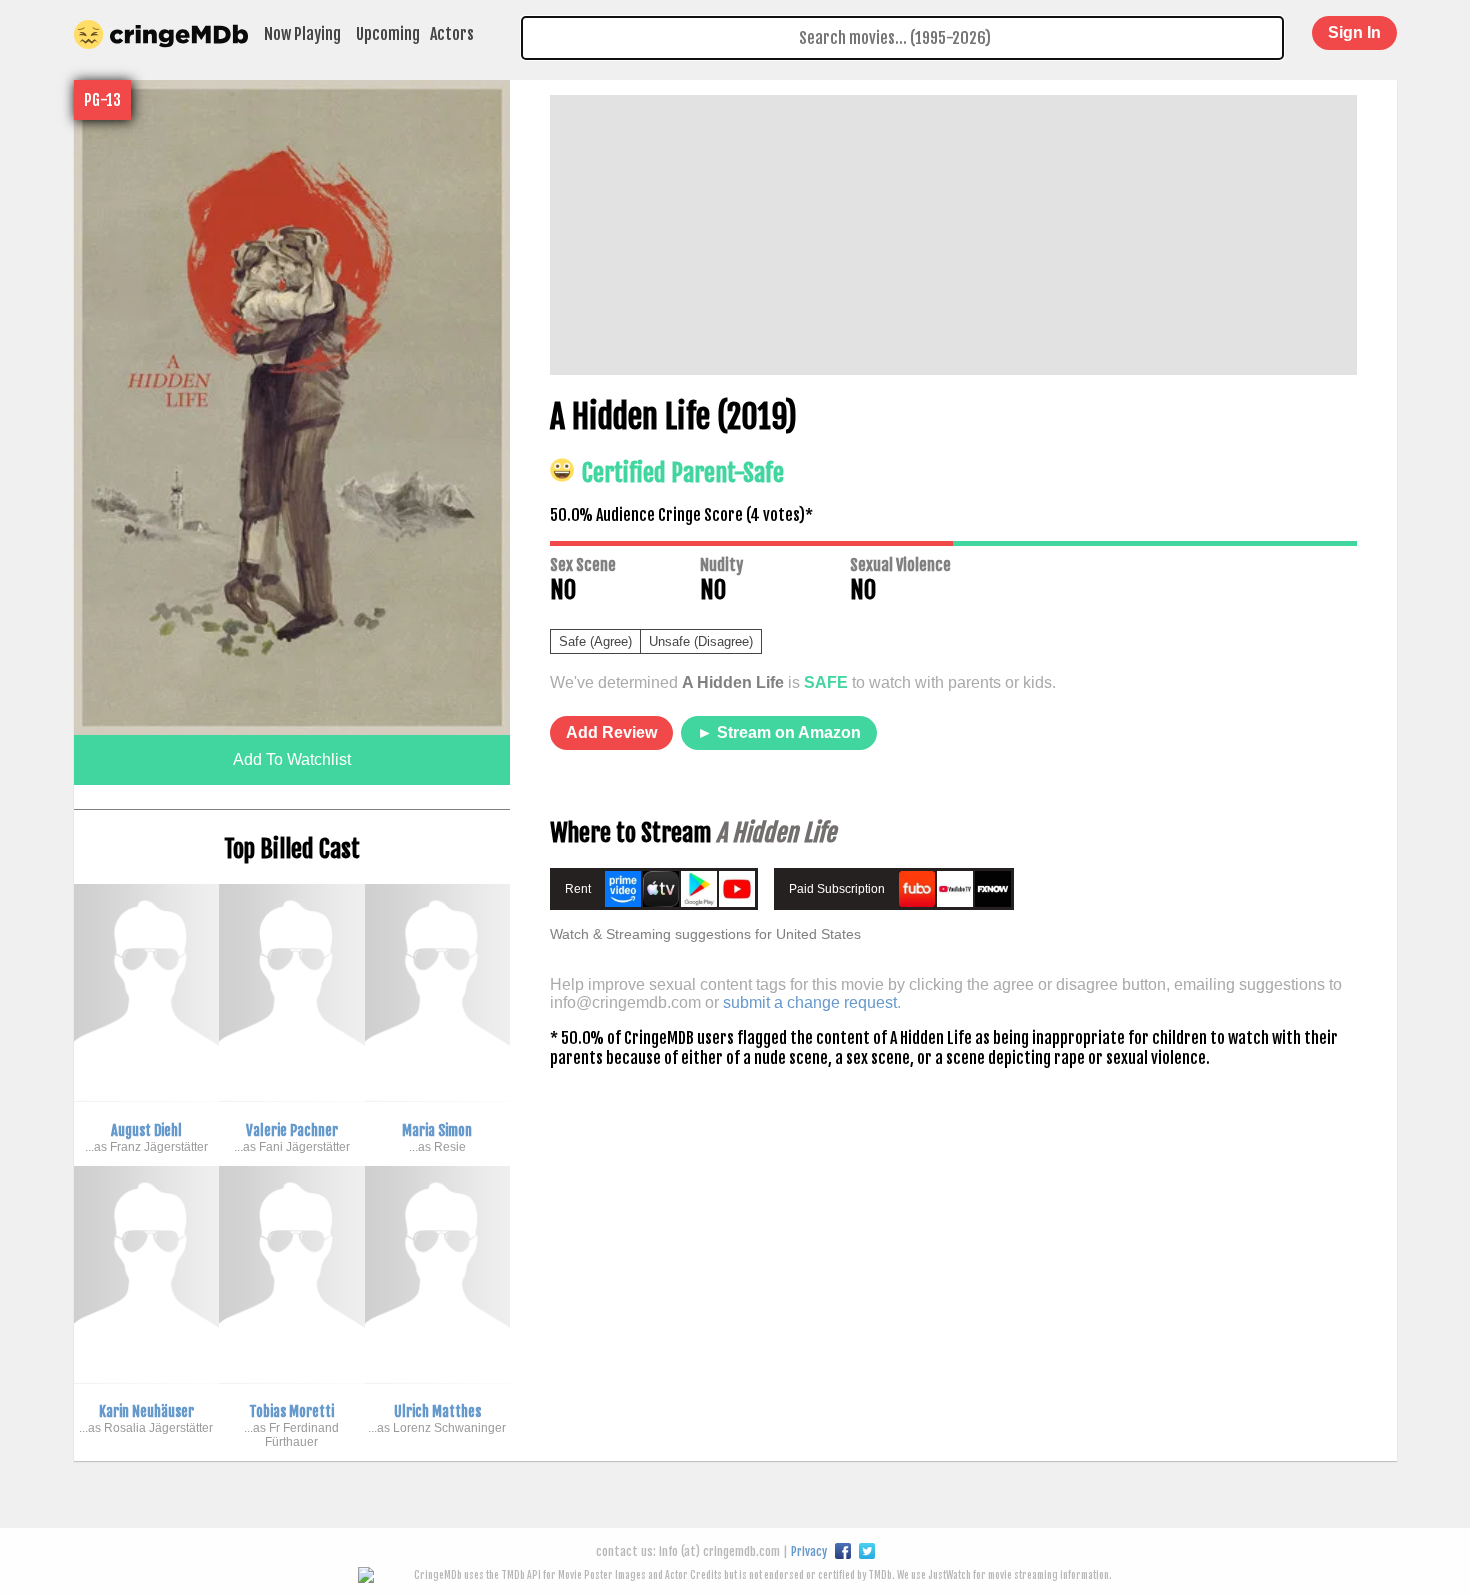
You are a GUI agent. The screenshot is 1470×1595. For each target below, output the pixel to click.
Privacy (809, 1551)
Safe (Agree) (595, 641)
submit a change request (810, 1002)
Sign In (1354, 32)
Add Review (611, 732)
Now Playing (302, 34)
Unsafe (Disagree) (701, 641)
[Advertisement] (953, 235)
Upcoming (388, 34)
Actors (452, 34)
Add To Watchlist (292, 759)
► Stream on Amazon (779, 732)
